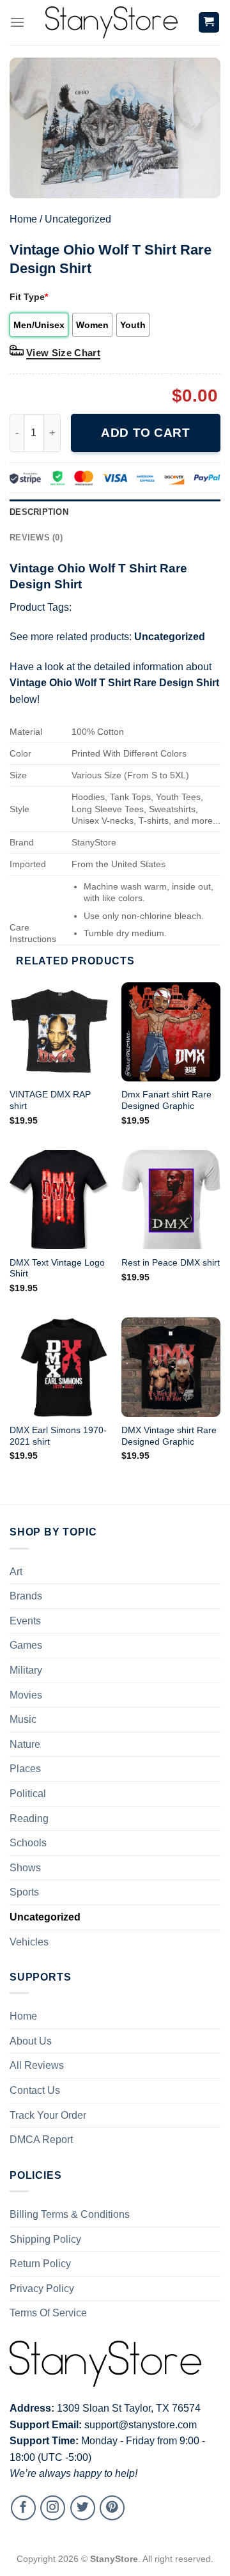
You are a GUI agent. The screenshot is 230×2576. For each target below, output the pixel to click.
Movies (26, 1695)
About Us (31, 2041)
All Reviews (37, 2065)
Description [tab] (39, 512)
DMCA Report (41, 2140)
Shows (25, 1868)
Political (28, 1794)
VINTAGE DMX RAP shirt (50, 1100)
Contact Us (35, 2090)
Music (23, 1719)
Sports (24, 1892)
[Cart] (209, 23)
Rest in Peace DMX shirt (171, 1263)
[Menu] (17, 22)
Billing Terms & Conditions (70, 2214)
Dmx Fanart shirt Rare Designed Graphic (166, 1100)
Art (16, 1572)
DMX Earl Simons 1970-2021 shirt (58, 1436)
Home (23, 219)
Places (25, 1769)
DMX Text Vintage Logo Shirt (57, 1268)
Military (26, 1670)
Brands (26, 1596)
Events (25, 1621)
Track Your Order (48, 2115)
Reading (29, 1818)
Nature (25, 1744)
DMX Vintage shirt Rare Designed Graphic (169, 1436)
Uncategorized (78, 219)
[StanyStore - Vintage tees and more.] (111, 22)
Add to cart (145, 433)
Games (26, 1645)
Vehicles (29, 1942)
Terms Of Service (48, 2313)
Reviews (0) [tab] (36, 538)
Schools (28, 1843)
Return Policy (40, 2264)
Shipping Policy (45, 2239)
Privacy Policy (42, 2289)
